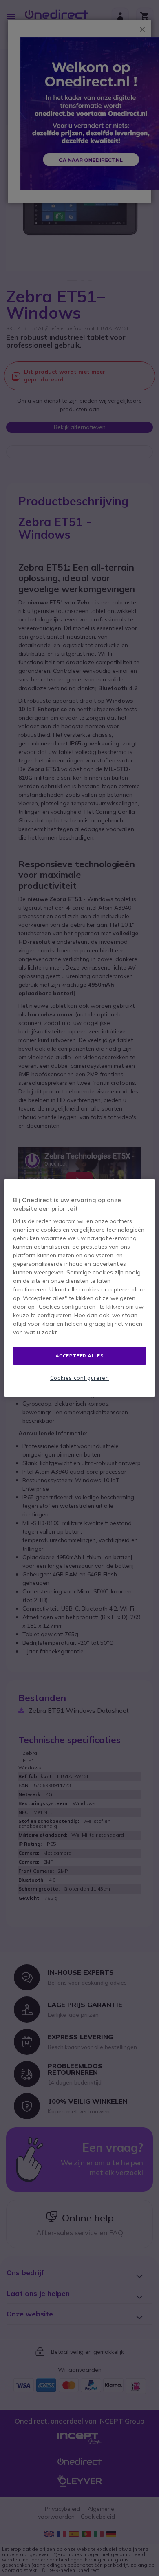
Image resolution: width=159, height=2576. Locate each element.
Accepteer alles (80, 1356)
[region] (80, 1288)
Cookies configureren (80, 1378)
